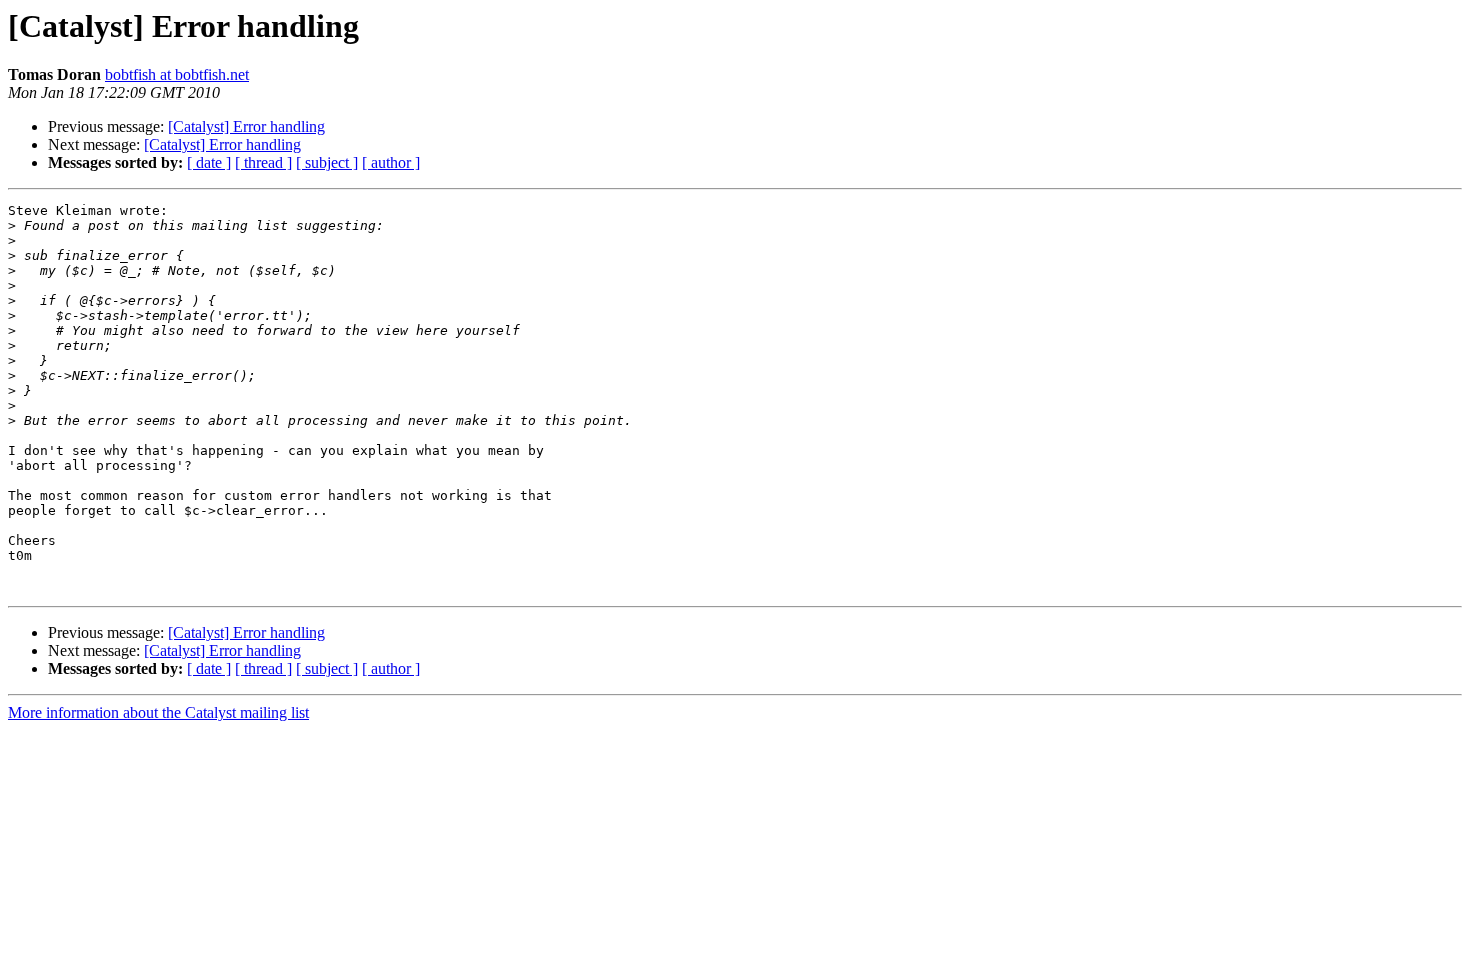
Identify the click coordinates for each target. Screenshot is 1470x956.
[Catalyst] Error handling (246, 126)
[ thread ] (263, 162)
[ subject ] (327, 162)
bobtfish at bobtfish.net (177, 74)
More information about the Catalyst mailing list (158, 712)
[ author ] (391, 162)
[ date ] (209, 162)
